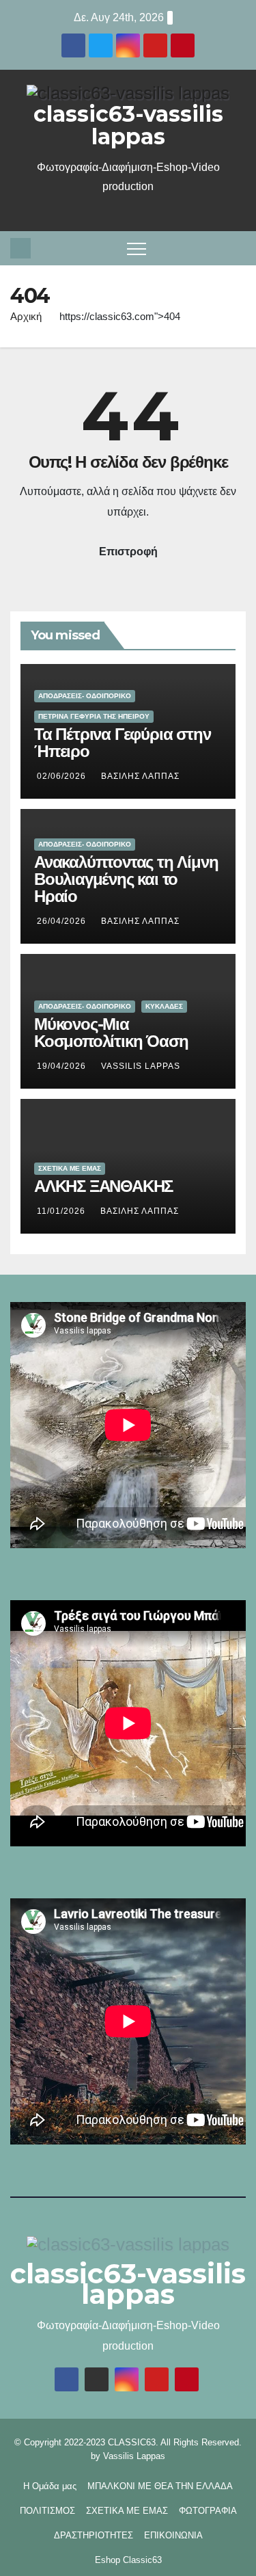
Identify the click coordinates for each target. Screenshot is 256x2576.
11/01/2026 (62, 1211)
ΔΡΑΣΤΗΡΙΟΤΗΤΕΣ (94, 2535)
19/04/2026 (63, 1066)
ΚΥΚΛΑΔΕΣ (164, 1006)
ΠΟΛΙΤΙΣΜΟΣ (47, 2511)
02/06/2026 (63, 776)
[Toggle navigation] (137, 248)
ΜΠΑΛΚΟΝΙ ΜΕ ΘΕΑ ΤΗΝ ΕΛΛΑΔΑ (160, 2486)
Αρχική (26, 316)
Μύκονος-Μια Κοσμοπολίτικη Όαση (111, 1033)
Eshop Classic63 (128, 2560)
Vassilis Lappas (134, 2456)
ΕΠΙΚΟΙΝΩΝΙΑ (173, 2535)
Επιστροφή (128, 552)
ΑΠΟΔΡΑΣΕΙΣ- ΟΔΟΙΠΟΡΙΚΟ (85, 696)
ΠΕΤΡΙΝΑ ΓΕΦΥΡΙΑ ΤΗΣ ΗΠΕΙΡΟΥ (94, 716)
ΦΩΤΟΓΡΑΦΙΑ (208, 2511)
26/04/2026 (63, 921)
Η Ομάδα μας (50, 2486)
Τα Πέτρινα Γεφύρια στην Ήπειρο (122, 743)
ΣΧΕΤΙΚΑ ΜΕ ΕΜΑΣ (70, 1168)
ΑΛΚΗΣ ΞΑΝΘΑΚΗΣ (103, 1186)
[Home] (20, 248)
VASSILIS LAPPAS (141, 1066)
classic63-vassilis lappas (128, 125)
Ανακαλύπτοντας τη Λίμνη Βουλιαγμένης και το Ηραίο (126, 879)
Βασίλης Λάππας (140, 776)
